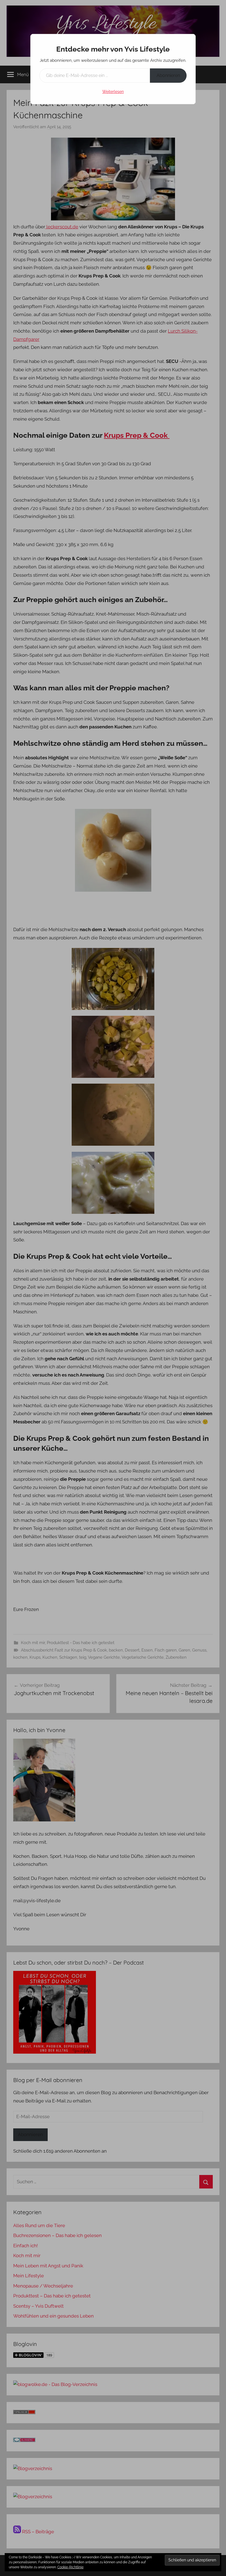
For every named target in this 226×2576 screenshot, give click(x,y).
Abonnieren (168, 75)
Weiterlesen (113, 92)
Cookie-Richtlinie (70, 2567)
